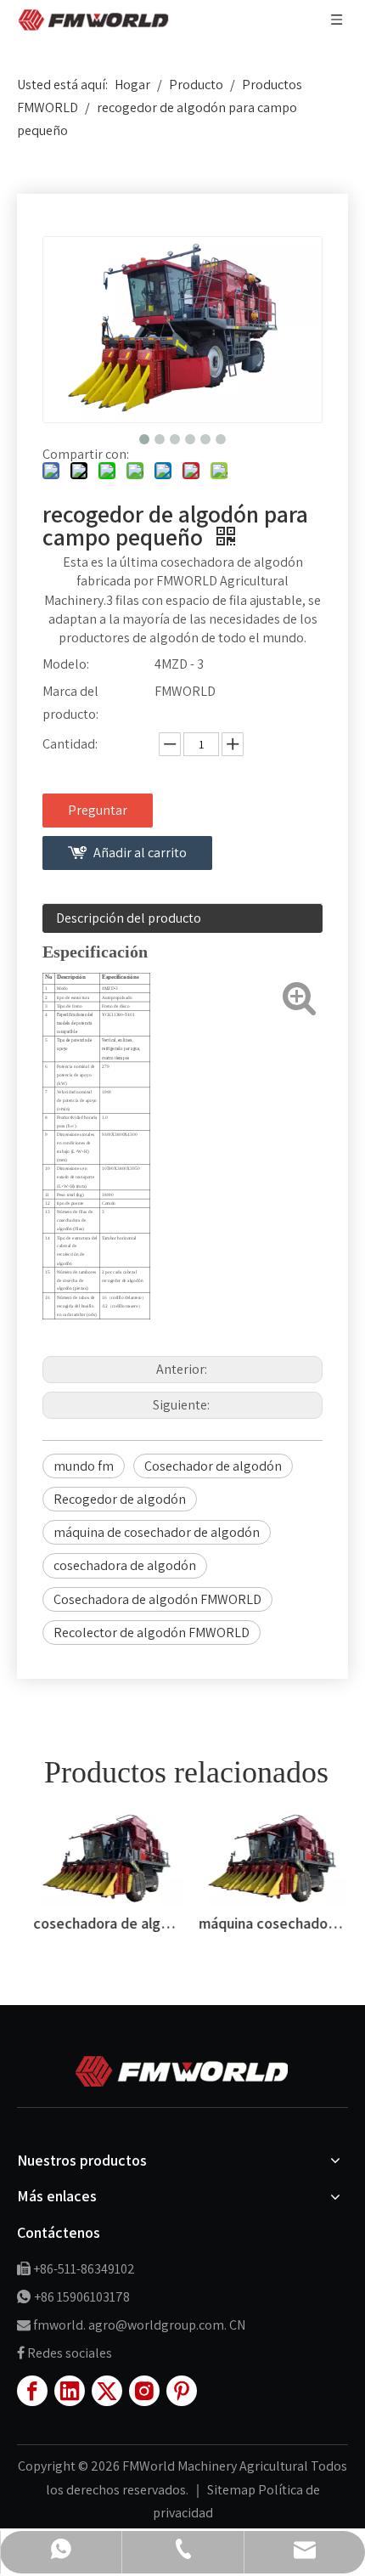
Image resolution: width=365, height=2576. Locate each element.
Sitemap (233, 2490)
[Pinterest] (182, 2391)
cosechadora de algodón (125, 1565)
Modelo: (66, 664)
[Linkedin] (70, 2391)
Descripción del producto (129, 918)
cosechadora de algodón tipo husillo (100, 1923)
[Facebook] (32, 2391)
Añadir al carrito (140, 853)
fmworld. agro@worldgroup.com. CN (139, 2325)
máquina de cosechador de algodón (157, 1532)
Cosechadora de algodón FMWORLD (157, 1599)
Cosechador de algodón (213, 1466)
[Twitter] (107, 2391)
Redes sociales (70, 2353)
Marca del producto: (70, 703)
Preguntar (98, 810)
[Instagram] (144, 2391)
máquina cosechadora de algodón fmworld (265, 1923)
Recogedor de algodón (120, 1499)
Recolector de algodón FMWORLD (152, 1633)
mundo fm (84, 1466)
